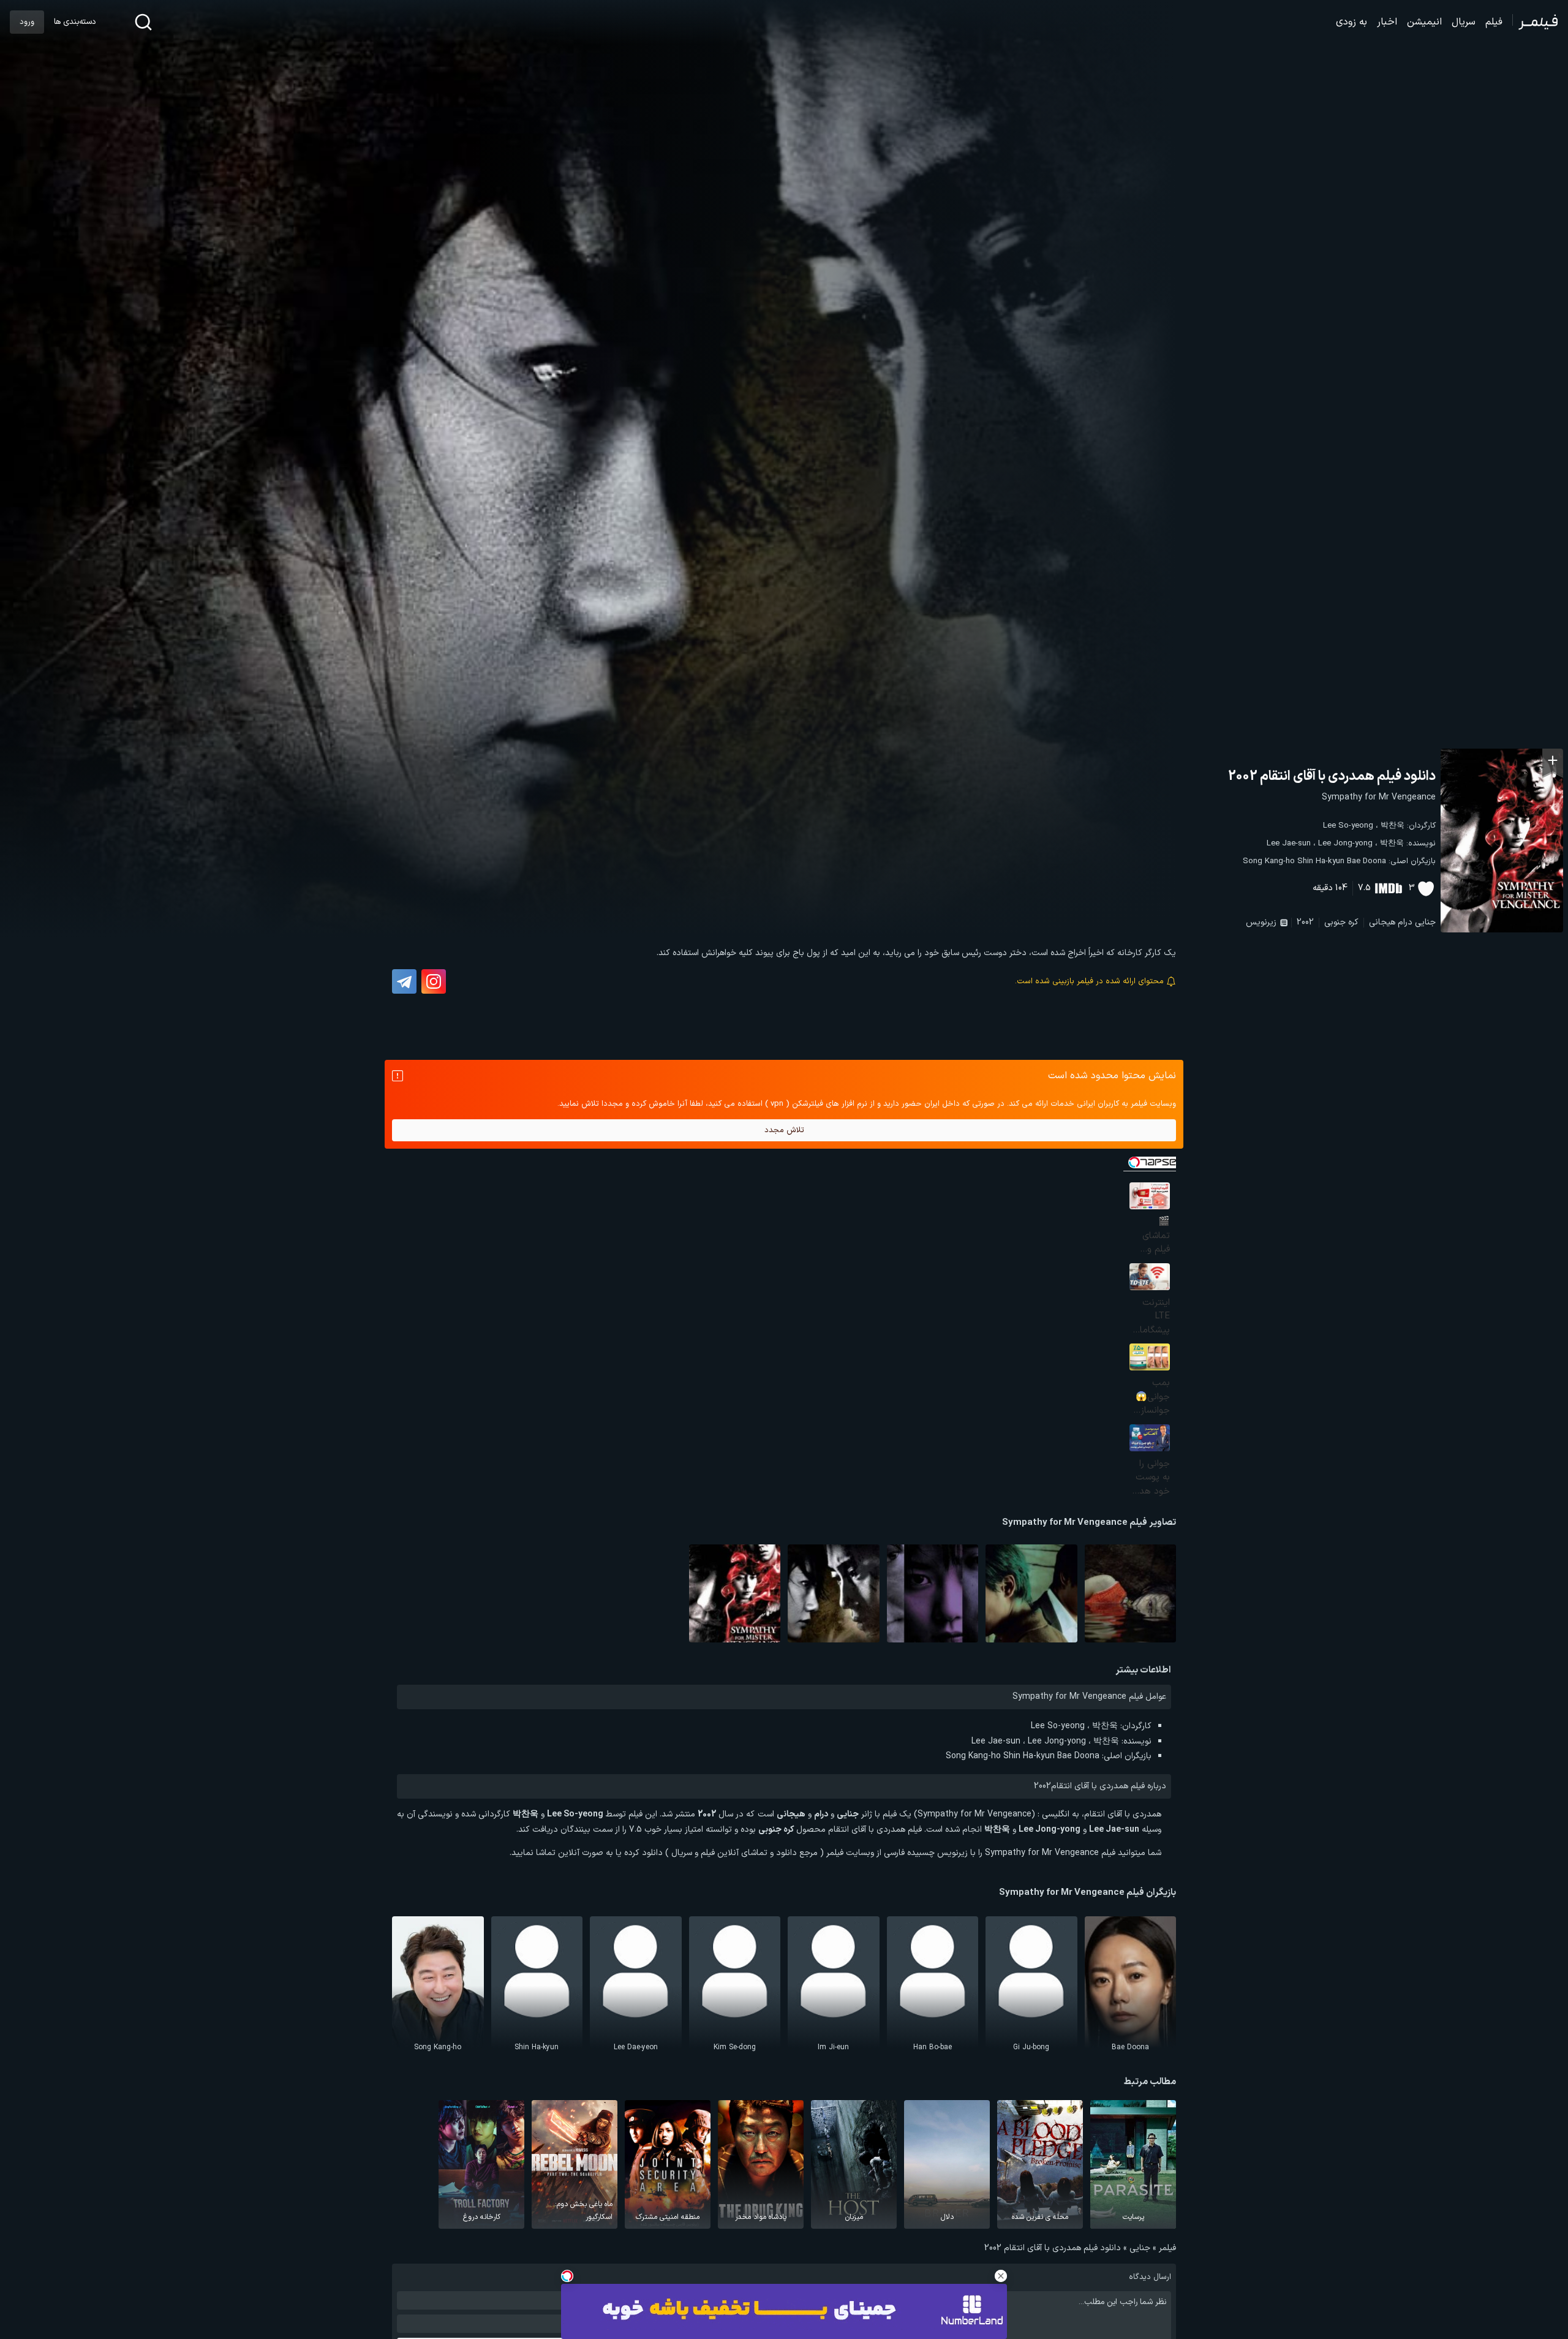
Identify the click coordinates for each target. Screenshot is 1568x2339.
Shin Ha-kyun (1321, 861)
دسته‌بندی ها (75, 22)
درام (1405, 922)
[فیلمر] (1535, 22)
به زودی (1351, 22)
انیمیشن (1424, 22)
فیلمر (1167, 2248)
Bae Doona (1366, 861)
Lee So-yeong (1348, 826)
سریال (1464, 22)
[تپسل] (567, 2276)
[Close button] (1001, 2276)
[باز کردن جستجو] (143, 22)
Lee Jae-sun (1289, 844)
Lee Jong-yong (1345, 844)
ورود (27, 22)
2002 (1305, 922)
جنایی (1425, 922)
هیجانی (1382, 922)
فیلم (1494, 22)
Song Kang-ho (1269, 861)
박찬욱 (1393, 826)
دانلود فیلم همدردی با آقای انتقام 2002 (1332, 777)
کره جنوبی (1341, 922)
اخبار (1387, 22)
